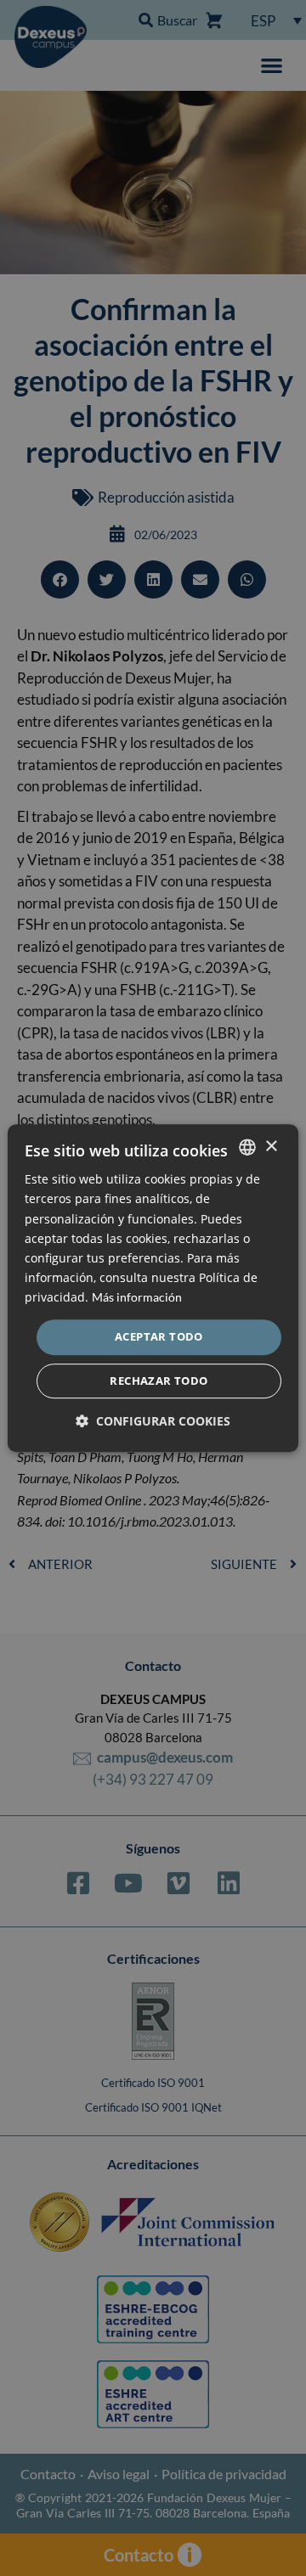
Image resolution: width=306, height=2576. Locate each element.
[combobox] (247, 1147)
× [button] (271, 1147)
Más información (137, 1297)
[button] (153, 1421)
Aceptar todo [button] (159, 1336)
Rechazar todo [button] (159, 1381)
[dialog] (153, 1288)
